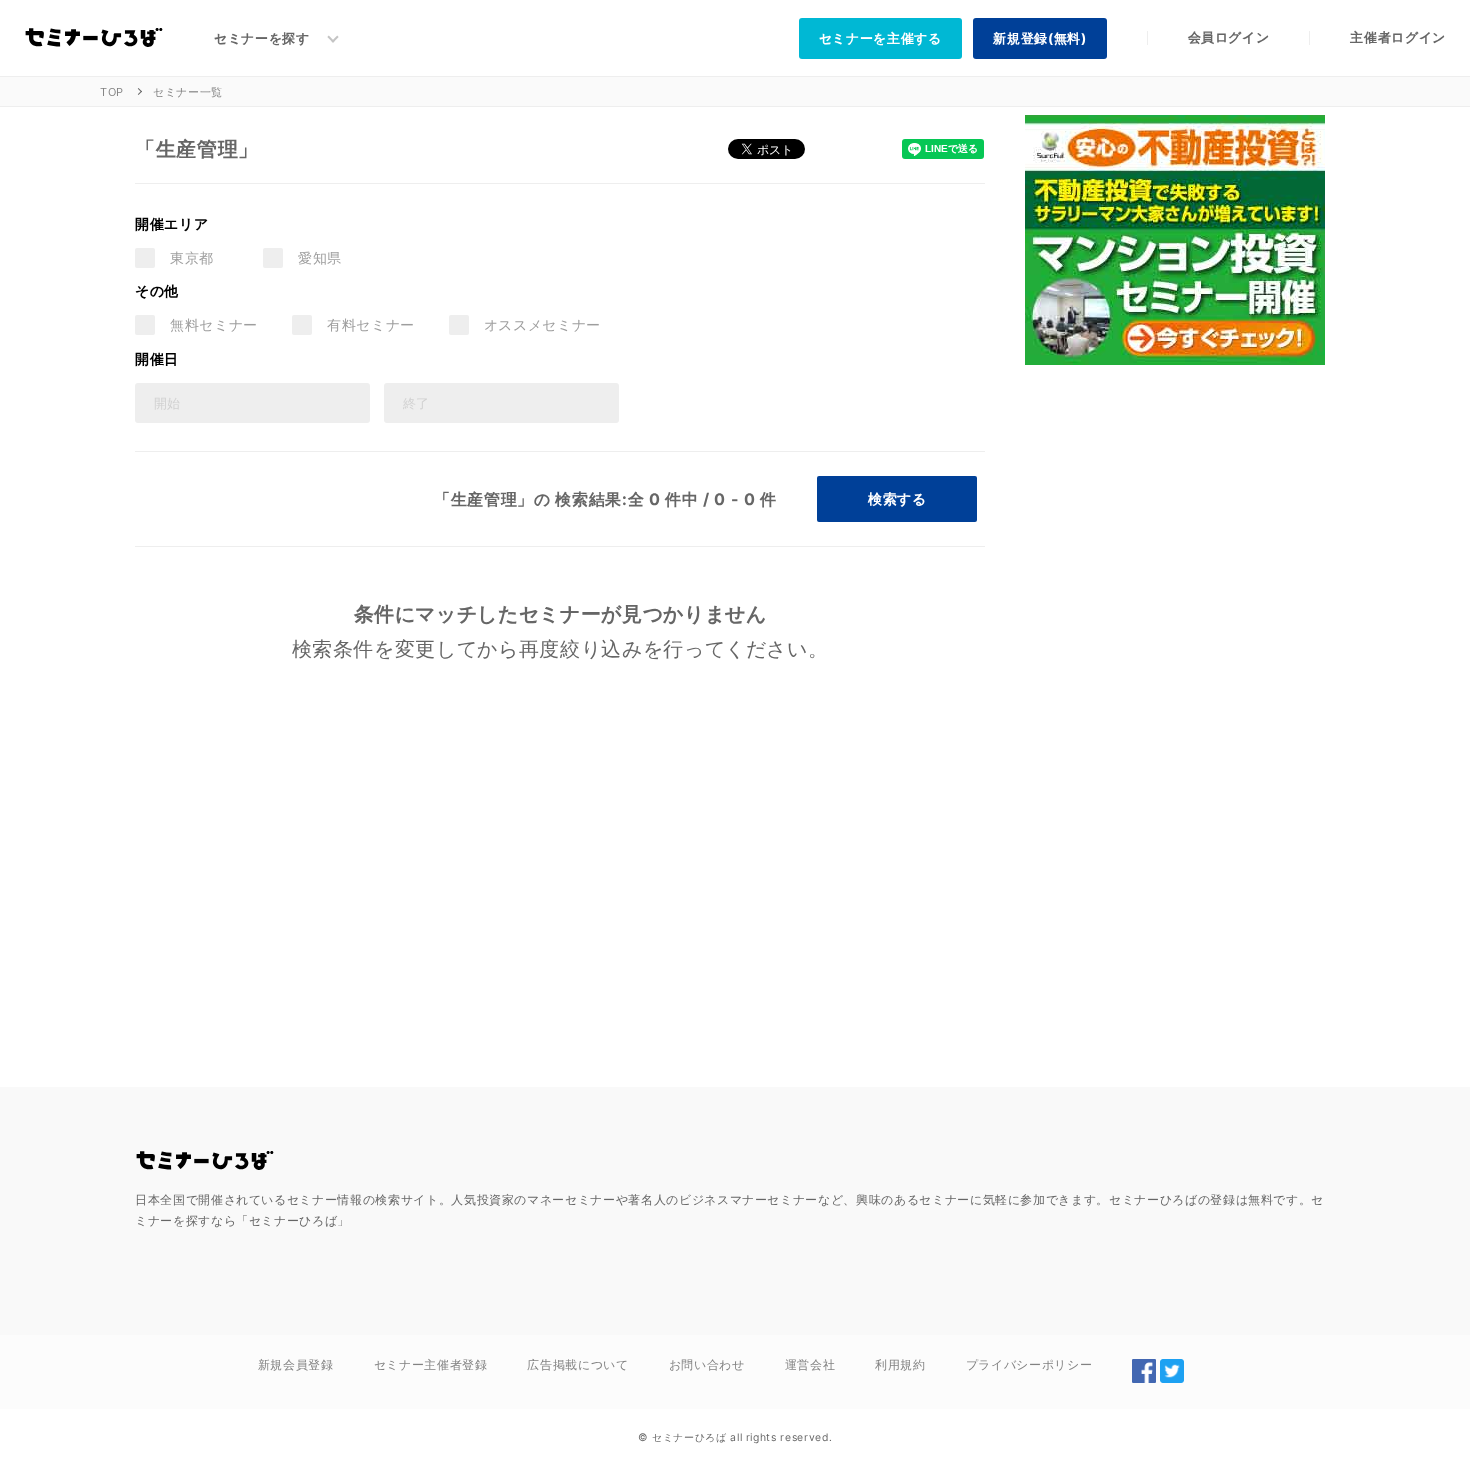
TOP (112, 92)
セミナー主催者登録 (431, 1364)
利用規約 (900, 1364)
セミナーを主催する (880, 38)
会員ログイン (1229, 37)
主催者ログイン (1398, 37)
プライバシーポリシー (1029, 1364)
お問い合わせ (707, 1364)
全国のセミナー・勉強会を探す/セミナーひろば (205, 1161)
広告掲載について (577, 1364)
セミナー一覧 (188, 92)
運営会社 (810, 1364)
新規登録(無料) (1039, 38)
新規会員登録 (296, 1364)
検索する (897, 498)
